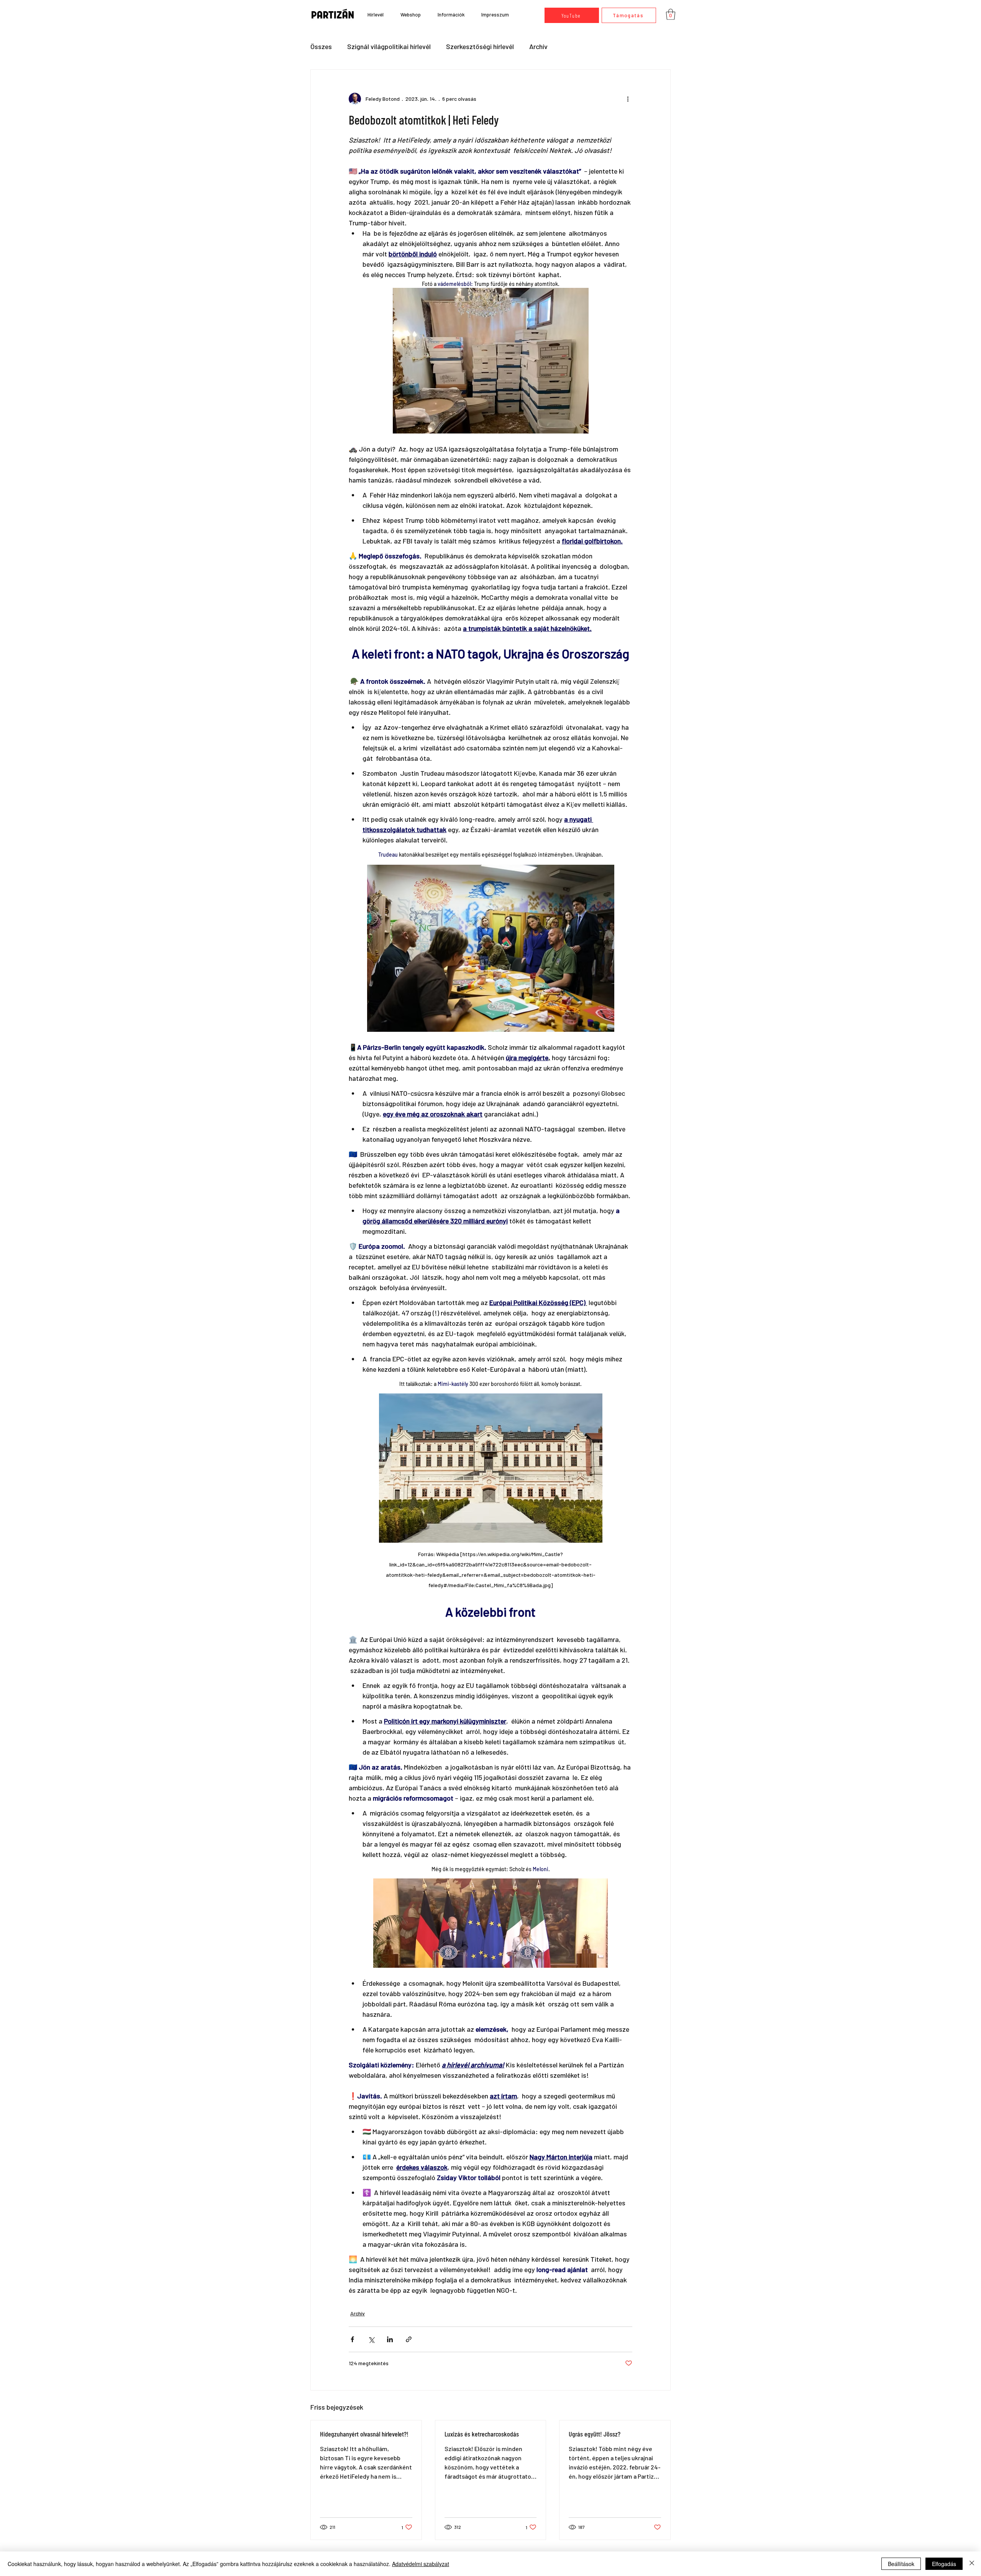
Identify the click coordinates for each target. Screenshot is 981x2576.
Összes (321, 46)
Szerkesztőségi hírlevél (480, 46)
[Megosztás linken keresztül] (409, 2339)
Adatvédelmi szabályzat (421, 2564)
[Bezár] (972, 2564)
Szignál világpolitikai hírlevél (389, 46)
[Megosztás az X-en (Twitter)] (371, 2339)
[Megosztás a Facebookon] (352, 2339)
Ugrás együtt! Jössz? (595, 2434)
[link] (671, 14)
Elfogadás (944, 2564)
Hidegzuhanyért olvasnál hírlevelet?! (364, 2434)
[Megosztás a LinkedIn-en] (390, 2339)
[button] (451, 15)
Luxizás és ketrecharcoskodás (482, 2434)
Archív (538, 46)
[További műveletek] (628, 99)
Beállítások (901, 2564)
